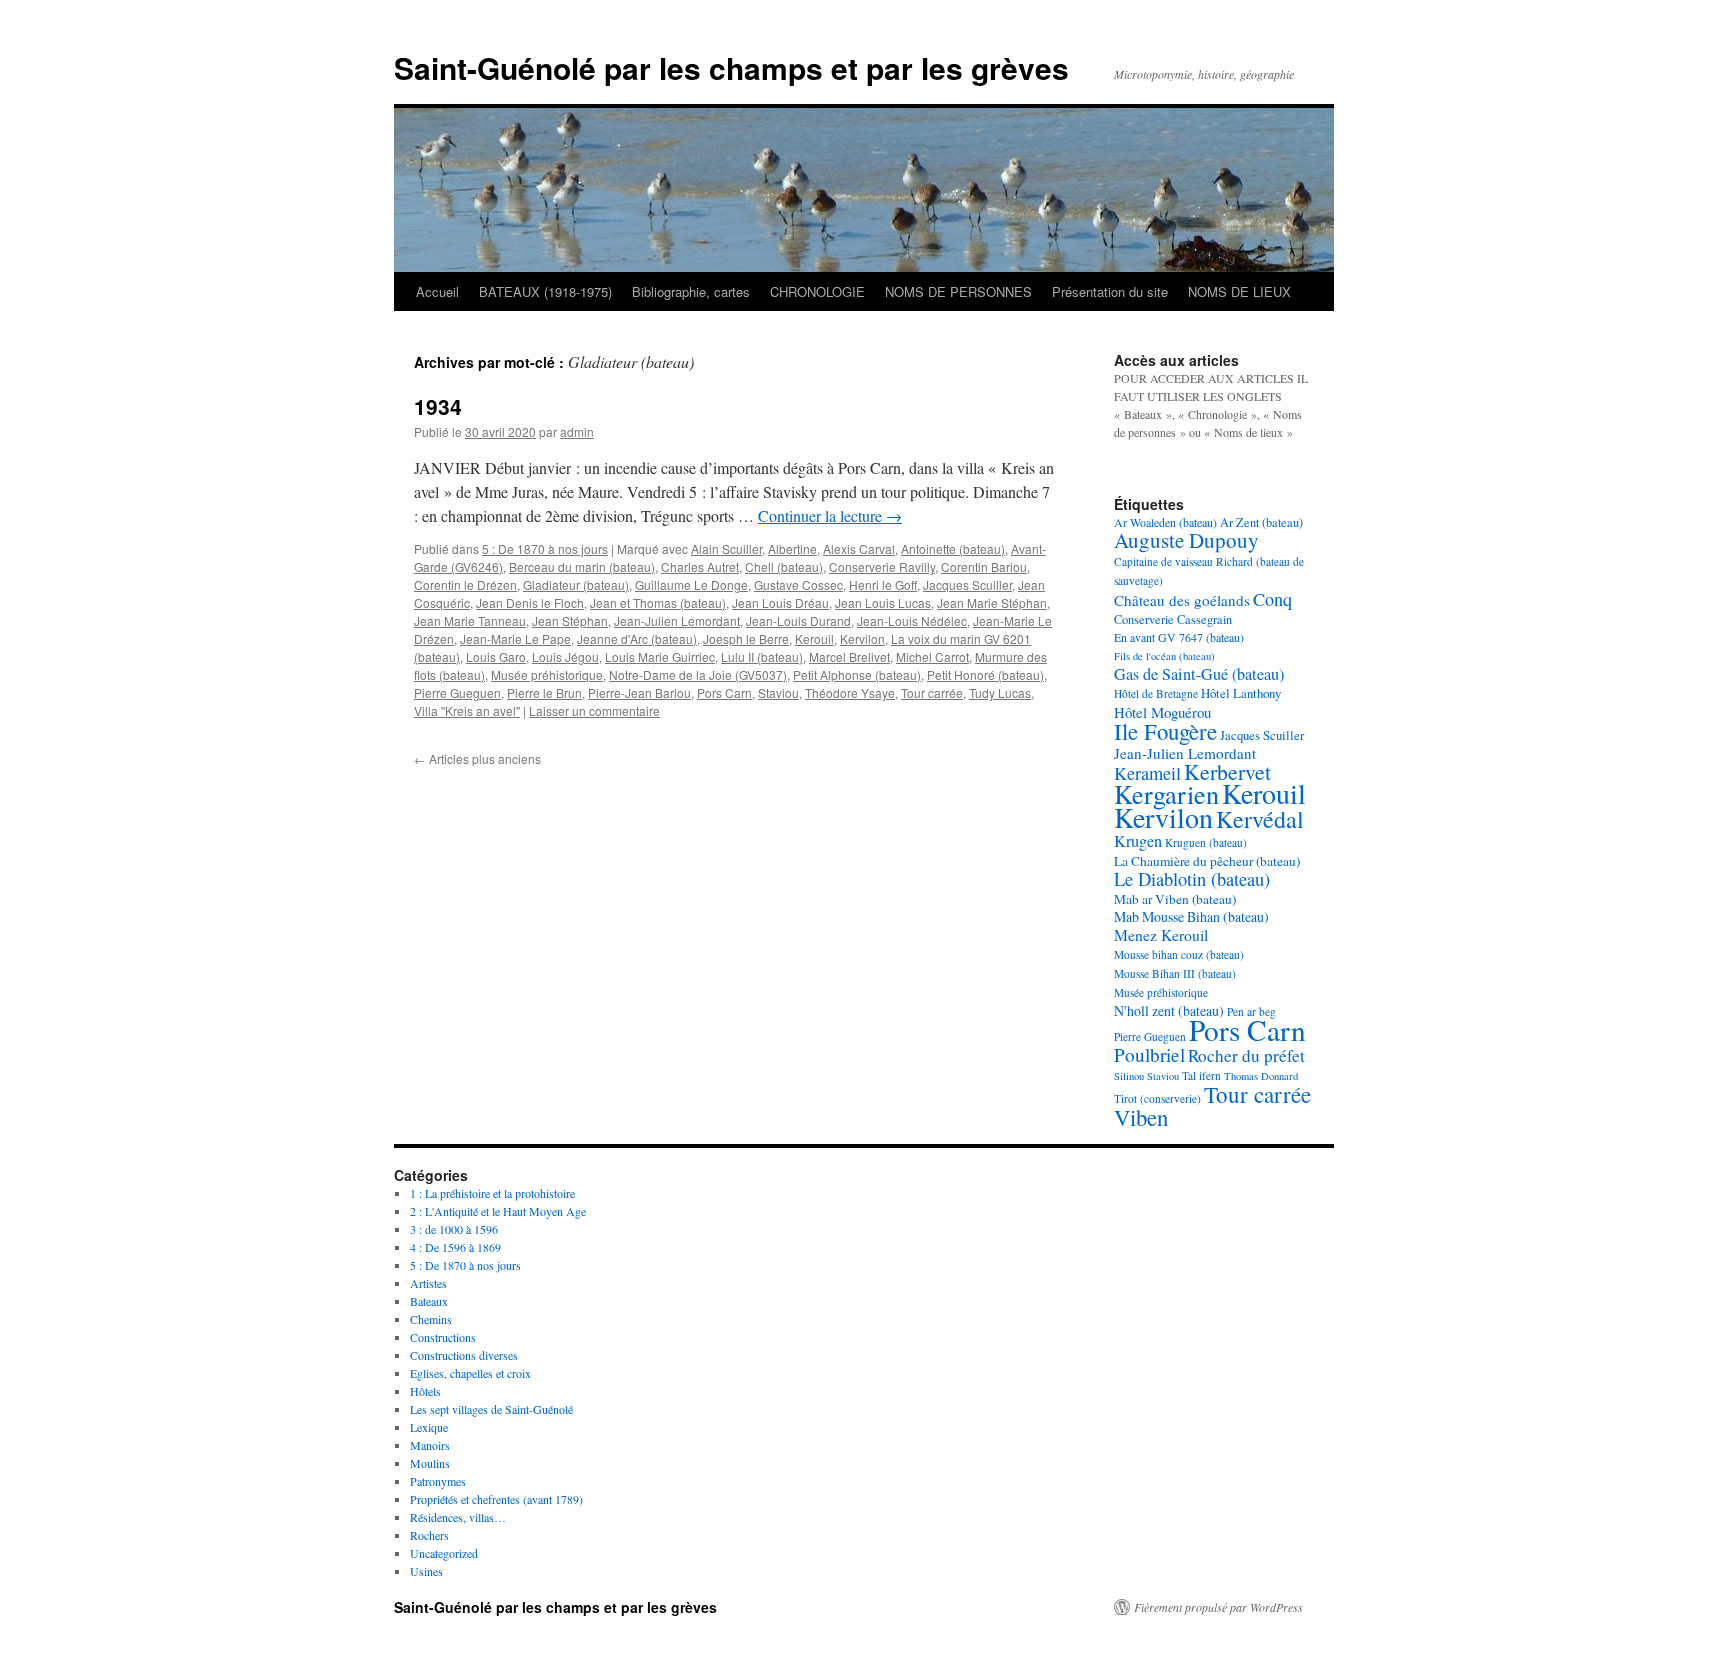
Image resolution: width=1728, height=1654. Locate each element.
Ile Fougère (1165, 731)
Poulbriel (1149, 1054)
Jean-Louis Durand (798, 620)
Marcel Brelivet (849, 656)
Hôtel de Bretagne (1156, 693)
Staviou (778, 692)
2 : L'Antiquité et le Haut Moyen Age (498, 1211)
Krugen (1138, 841)
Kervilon (862, 638)
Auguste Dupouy (1186, 540)
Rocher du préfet (1246, 1055)
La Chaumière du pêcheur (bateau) (1207, 861)
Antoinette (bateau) (953, 548)
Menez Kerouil (1161, 934)
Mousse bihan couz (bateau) (1179, 954)
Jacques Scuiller (967, 584)
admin (577, 431)
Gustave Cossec (798, 584)
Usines (426, 1571)
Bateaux (429, 1301)
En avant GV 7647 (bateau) (1179, 637)
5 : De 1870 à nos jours (545, 548)
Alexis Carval (859, 548)
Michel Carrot (932, 656)
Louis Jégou (565, 656)
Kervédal (1260, 819)
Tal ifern (1201, 1075)
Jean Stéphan (570, 620)
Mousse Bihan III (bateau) (1175, 973)
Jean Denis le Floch (530, 602)
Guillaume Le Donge (691, 584)
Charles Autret (700, 566)
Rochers (429, 1535)
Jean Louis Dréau (780, 602)
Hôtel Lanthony (1241, 693)
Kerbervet (1227, 771)
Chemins (431, 1319)
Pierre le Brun (544, 692)
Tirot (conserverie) (1157, 1098)
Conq (1272, 599)
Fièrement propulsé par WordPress (1218, 1607)
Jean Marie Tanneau (470, 620)
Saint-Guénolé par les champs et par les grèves (731, 67)
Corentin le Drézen (465, 584)
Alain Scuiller (726, 548)
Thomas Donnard (1261, 1076)
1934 (438, 406)
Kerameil (1147, 773)
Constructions (443, 1337)
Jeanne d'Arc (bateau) (637, 638)
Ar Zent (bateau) (1261, 522)
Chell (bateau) (784, 566)
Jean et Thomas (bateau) (658, 602)
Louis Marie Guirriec (660, 656)
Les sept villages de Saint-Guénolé (491, 1409)
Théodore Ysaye (850, 692)
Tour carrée (932, 692)
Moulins (430, 1463)
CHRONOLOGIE (817, 291)
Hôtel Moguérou (1162, 712)
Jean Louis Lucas (883, 602)
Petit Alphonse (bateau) (857, 674)
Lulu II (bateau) (762, 656)
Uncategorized (444, 1553)
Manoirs (430, 1445)
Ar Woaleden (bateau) (1165, 522)
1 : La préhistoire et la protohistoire (492, 1193)
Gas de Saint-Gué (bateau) (1199, 674)
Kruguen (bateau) (1206, 842)
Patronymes (438, 1481)
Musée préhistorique (547, 674)
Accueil (437, 291)
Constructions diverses (464, 1355)
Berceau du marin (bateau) (582, 566)
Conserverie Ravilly (882, 566)
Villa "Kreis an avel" (467, 710)
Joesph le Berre (746, 638)
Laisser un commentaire (594, 710)
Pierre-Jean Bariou (639, 692)
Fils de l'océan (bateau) (1164, 656)
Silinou (1129, 1076)
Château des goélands (1182, 600)
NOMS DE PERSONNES (958, 291)
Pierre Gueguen (457, 692)
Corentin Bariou (984, 566)
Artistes (428, 1283)
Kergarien (1166, 793)
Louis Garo (496, 656)
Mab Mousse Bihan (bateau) (1191, 916)
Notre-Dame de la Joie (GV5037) (698, 674)
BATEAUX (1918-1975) (545, 291)
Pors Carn (724, 692)
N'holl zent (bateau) (1169, 1010)
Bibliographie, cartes (691, 291)
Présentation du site (1110, 291)
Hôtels (425, 1391)
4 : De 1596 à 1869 (455, 1247)
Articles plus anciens (477, 758)
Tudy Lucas (1000, 692)
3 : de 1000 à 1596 (454, 1229)
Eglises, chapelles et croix (470, 1373)
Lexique (429, 1427)
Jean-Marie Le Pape (515, 638)
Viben (1141, 1117)
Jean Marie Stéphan (992, 602)
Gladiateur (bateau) (576, 584)
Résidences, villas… (458, 1517)
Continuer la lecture (830, 515)
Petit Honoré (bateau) (985, 674)
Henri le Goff (883, 584)
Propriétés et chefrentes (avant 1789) (496, 1499)
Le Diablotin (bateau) (1192, 879)
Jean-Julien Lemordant (677, 620)
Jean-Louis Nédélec (912, 620)
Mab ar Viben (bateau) (1175, 899)
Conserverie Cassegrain (1173, 619)
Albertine (792, 548)
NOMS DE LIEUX (1239, 291)
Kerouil (814, 638)
